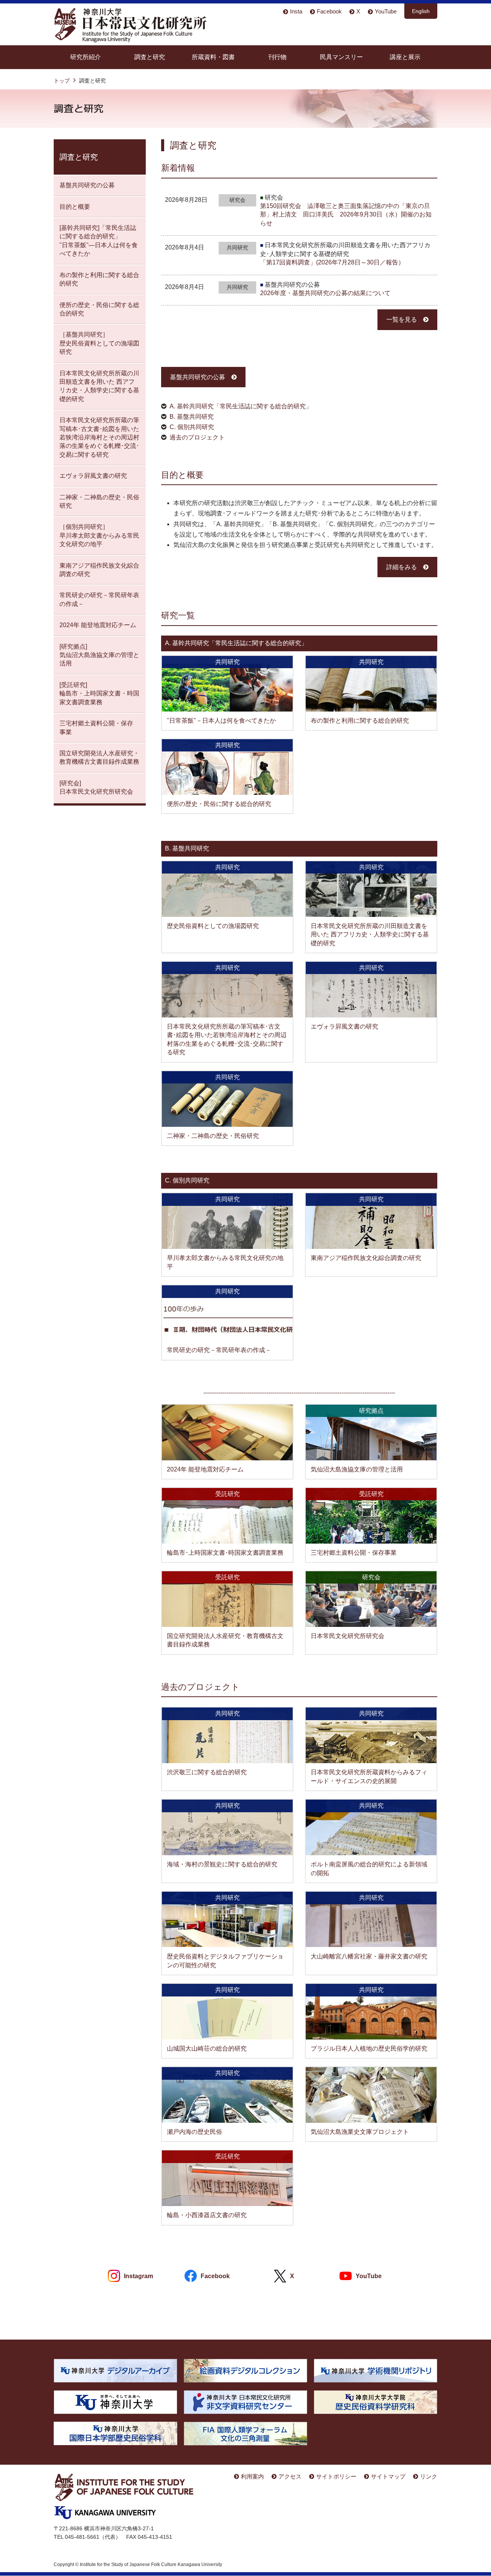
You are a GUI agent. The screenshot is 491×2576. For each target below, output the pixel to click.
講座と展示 (405, 57)
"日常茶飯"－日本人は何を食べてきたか (221, 721)
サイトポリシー (336, 2476)
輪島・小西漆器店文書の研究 (207, 2215)
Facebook (329, 11)
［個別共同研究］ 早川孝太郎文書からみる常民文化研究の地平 (99, 535)
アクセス (290, 2476)
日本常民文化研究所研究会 (348, 1636)
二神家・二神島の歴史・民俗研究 (213, 1136)
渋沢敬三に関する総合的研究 (207, 1772)
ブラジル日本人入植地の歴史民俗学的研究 (369, 2048)
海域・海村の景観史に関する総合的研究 (222, 1864)
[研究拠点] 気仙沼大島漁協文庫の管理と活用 (99, 655)
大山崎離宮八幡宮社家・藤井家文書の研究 (369, 1956)
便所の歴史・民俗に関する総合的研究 (219, 804)
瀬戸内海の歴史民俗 (194, 2132)
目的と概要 (75, 207)
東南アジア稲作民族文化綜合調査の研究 (366, 1258)
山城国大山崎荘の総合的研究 (207, 2048)
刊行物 (277, 57)
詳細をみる (402, 567)
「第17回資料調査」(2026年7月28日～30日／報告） (332, 262)
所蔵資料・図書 (213, 57)
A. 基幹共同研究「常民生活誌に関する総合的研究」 (241, 406)
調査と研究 (150, 57)
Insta (296, 11)
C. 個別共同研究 (192, 427)
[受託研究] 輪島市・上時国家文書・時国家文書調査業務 (99, 694)
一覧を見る (402, 320)
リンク (429, 2476)
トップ (62, 81)
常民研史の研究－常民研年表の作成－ (219, 1350)
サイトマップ (388, 2476)
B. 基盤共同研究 (192, 417)
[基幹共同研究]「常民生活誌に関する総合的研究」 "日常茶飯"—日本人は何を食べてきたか (99, 241)
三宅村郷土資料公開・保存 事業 (96, 727)
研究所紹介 (86, 57)
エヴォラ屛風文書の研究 (344, 1026)
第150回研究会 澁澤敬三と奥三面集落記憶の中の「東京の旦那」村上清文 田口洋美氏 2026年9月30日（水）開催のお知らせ (346, 215)
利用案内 (252, 2476)
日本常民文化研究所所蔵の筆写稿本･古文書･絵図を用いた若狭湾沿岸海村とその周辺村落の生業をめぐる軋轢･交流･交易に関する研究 (99, 437)
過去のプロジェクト (197, 437)
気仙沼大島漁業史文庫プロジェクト (360, 2132)
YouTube (386, 11)
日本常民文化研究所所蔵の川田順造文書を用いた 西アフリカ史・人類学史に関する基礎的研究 (370, 935)
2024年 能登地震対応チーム (205, 1469)
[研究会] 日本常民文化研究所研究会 (96, 787)
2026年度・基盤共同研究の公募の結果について (325, 293)
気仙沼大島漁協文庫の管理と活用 (357, 1469)
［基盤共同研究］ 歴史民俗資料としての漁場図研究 (99, 343)
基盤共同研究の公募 (198, 377)
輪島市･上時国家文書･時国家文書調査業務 (225, 1553)
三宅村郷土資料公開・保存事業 (354, 1553)
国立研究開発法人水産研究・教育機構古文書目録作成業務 (99, 757)
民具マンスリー (341, 57)
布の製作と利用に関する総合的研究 (360, 721)
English (421, 11)
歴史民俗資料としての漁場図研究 (213, 926)
